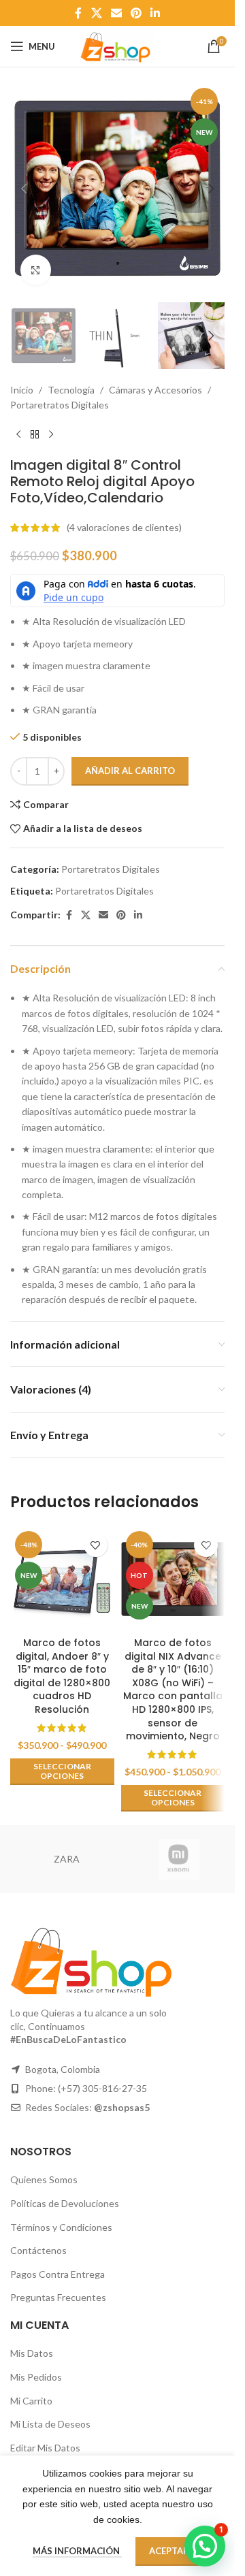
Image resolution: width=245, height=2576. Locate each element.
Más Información (77, 2551)
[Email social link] (116, 13)
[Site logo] (117, 45)
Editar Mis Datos (45, 2448)
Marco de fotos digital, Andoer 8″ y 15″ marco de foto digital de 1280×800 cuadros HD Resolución (62, 1676)
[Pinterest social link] (136, 13)
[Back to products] (35, 435)
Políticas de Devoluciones (65, 2203)
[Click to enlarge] (36, 270)
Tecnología (71, 390)
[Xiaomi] (179, 1859)
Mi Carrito (31, 2401)
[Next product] (51, 435)
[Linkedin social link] (156, 13)
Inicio (22, 390)
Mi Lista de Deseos (50, 2424)
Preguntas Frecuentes (58, 2297)
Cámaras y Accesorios (156, 390)
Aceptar (169, 2551)
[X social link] (96, 13)
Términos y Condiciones (61, 2227)
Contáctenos (38, 2250)
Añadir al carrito (130, 771)
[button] (24, 189)
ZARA (67, 1859)
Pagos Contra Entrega (58, 2274)
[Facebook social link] (78, 13)
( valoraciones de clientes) (124, 527)
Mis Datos (32, 2353)
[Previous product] (18, 435)
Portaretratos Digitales (60, 405)
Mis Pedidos (36, 2377)
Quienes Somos (44, 2179)
